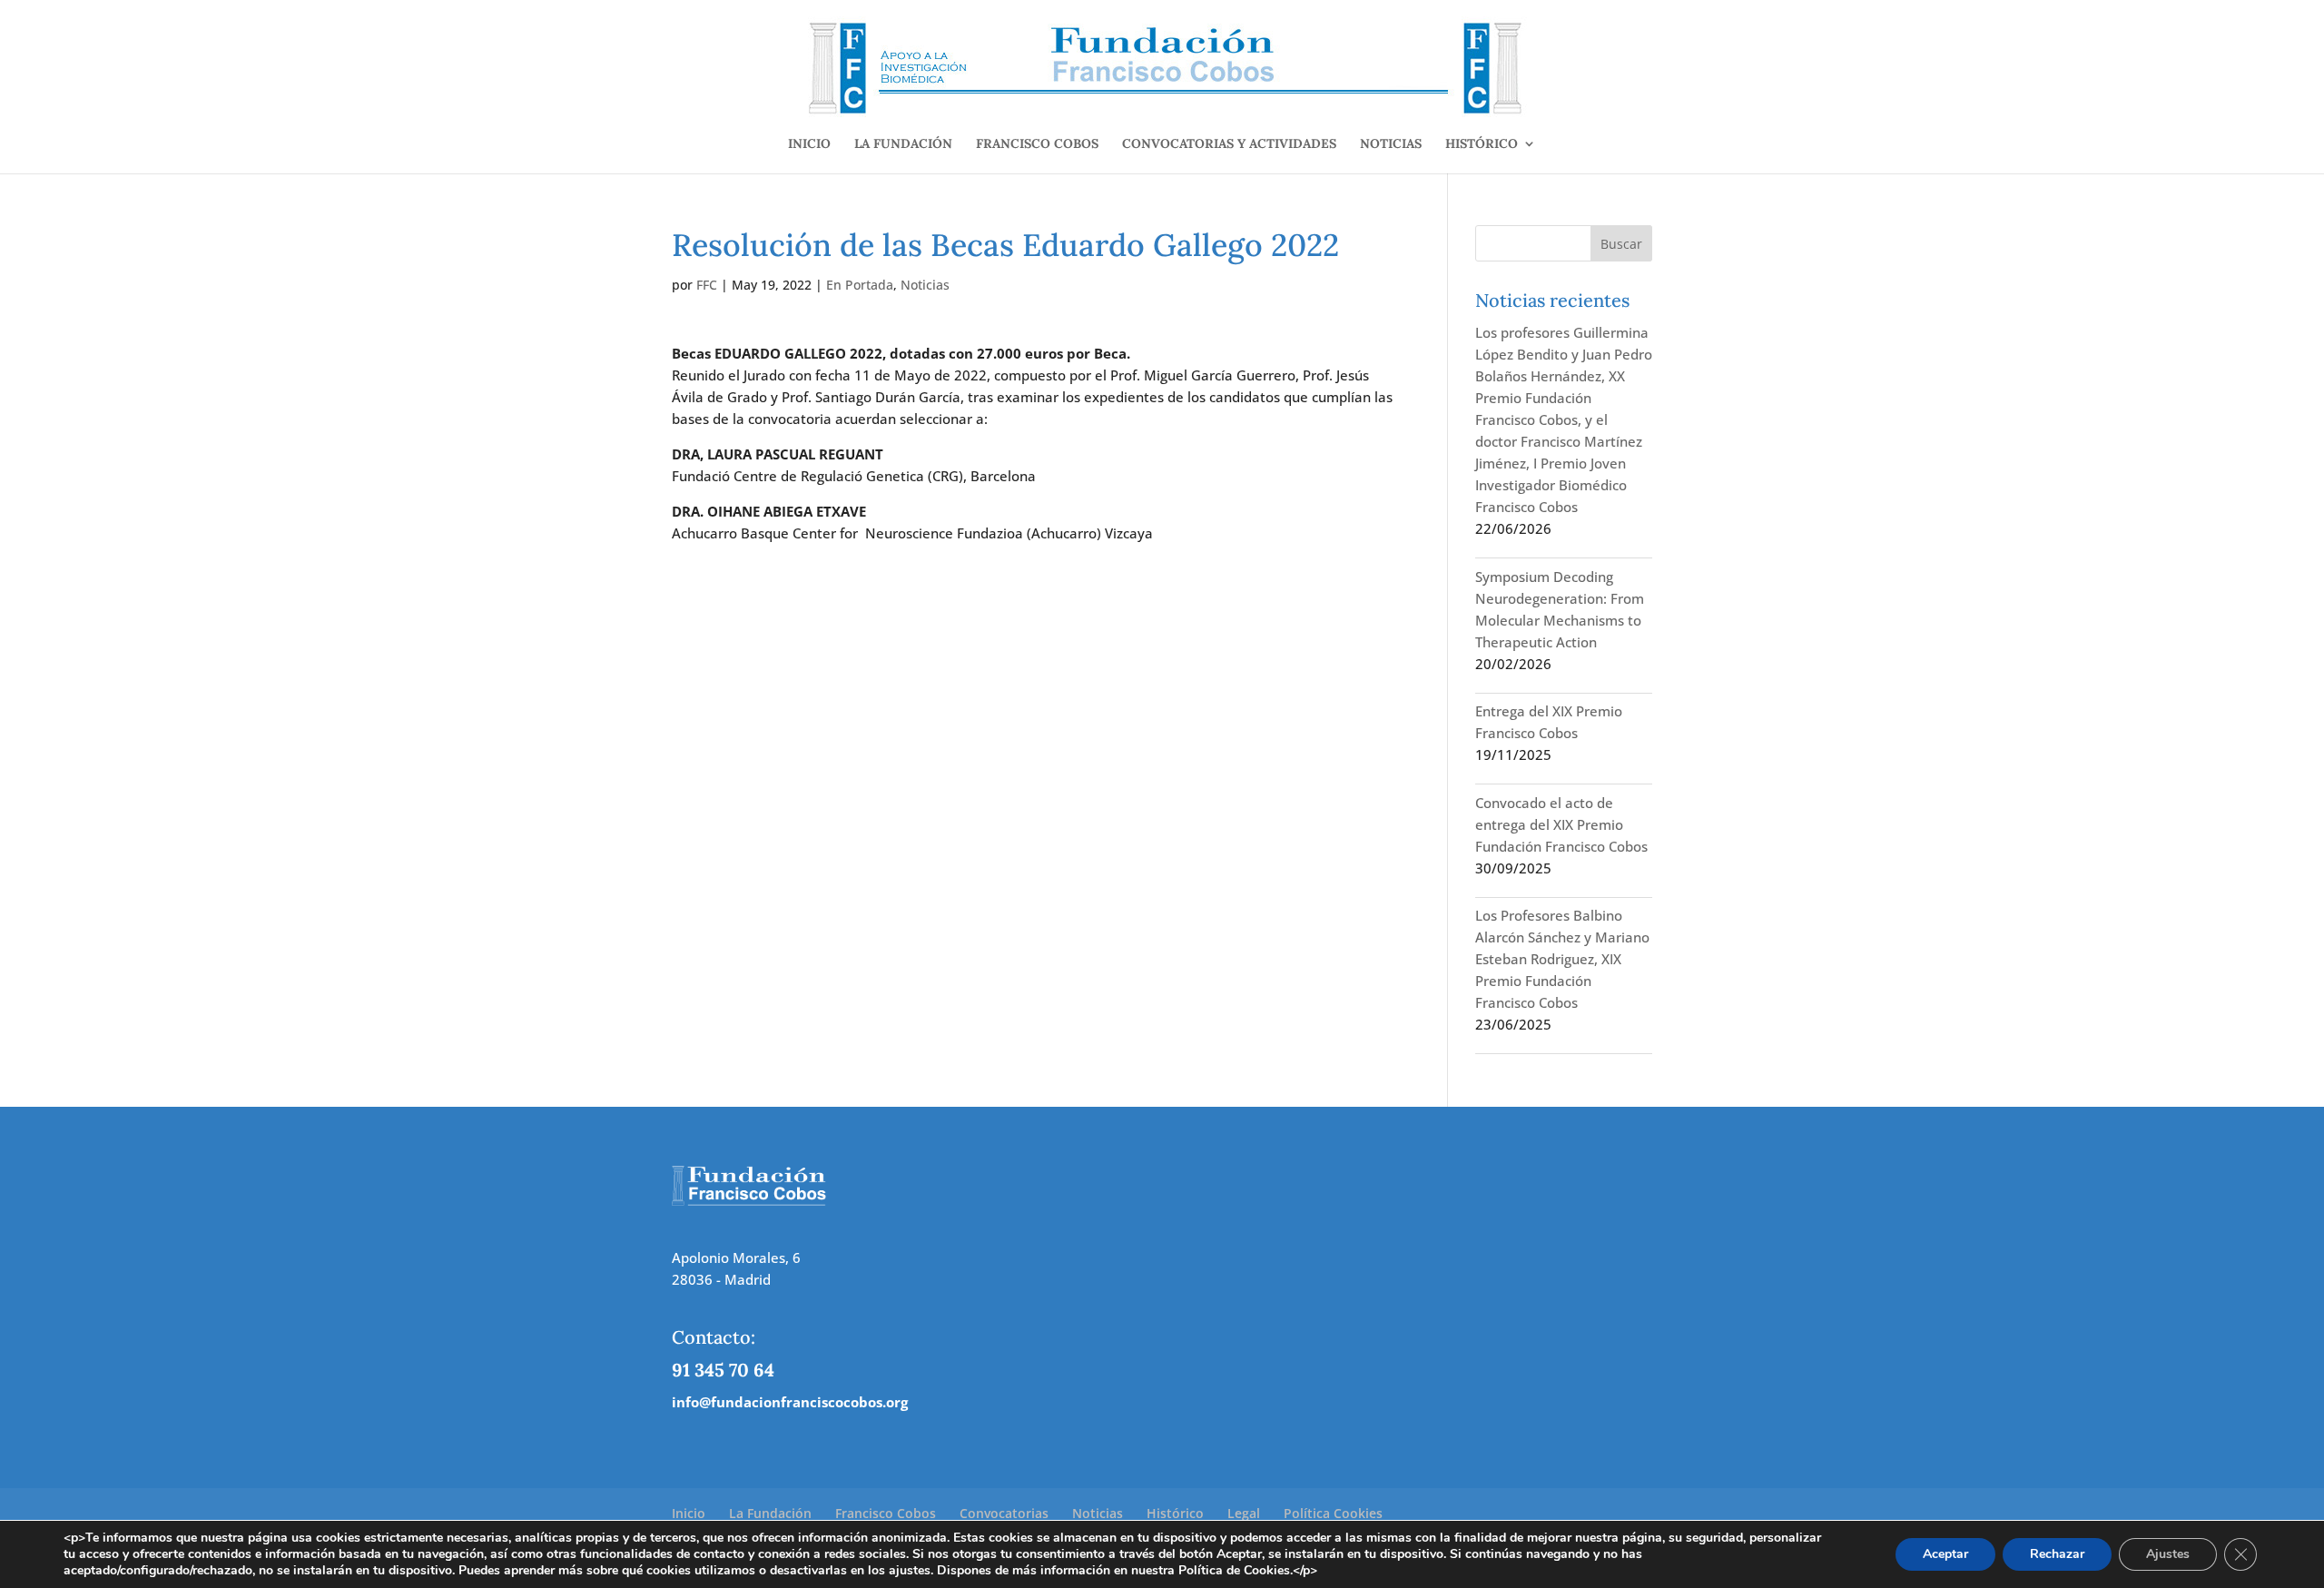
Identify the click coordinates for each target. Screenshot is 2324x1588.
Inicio (809, 144)
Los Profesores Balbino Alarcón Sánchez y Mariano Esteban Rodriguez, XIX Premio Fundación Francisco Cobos (1562, 959)
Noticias (1391, 144)
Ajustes (2168, 1554)
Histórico (1482, 144)
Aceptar (1945, 1554)
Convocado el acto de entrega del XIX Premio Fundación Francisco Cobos (1561, 824)
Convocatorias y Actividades (1229, 144)
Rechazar (2057, 1554)
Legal (1244, 1513)
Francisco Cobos (1037, 144)
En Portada (860, 285)
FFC (707, 285)
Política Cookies (1333, 1513)
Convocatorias (1004, 1513)
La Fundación (903, 144)
